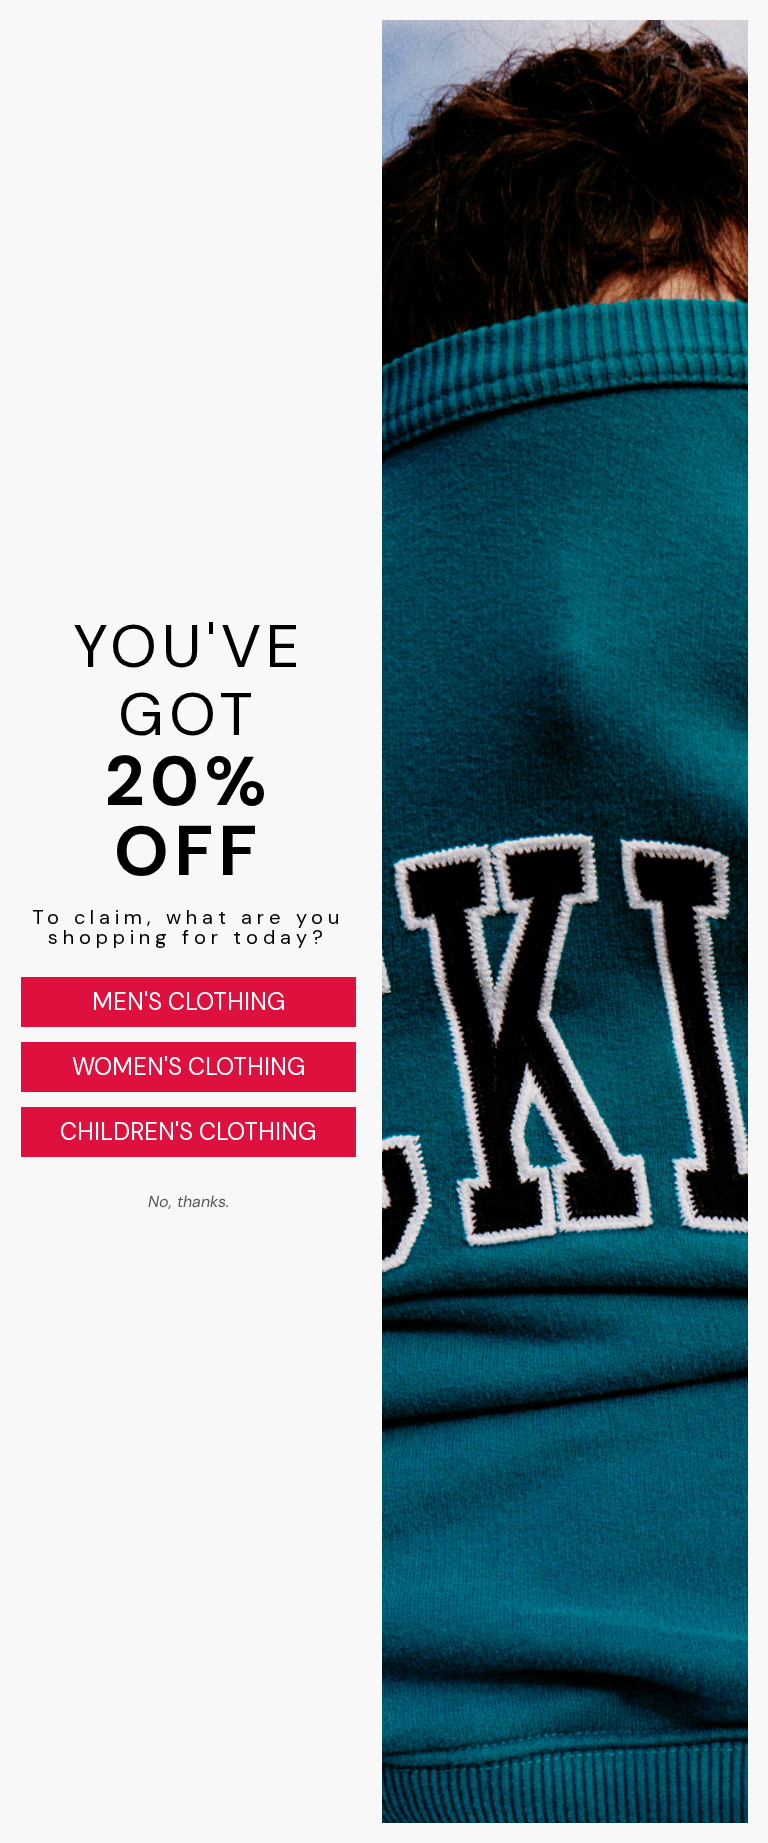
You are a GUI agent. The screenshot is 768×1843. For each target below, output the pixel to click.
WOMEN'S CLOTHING (188, 1066)
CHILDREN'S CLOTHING (188, 1131)
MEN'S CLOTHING (188, 1001)
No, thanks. (188, 1201)
